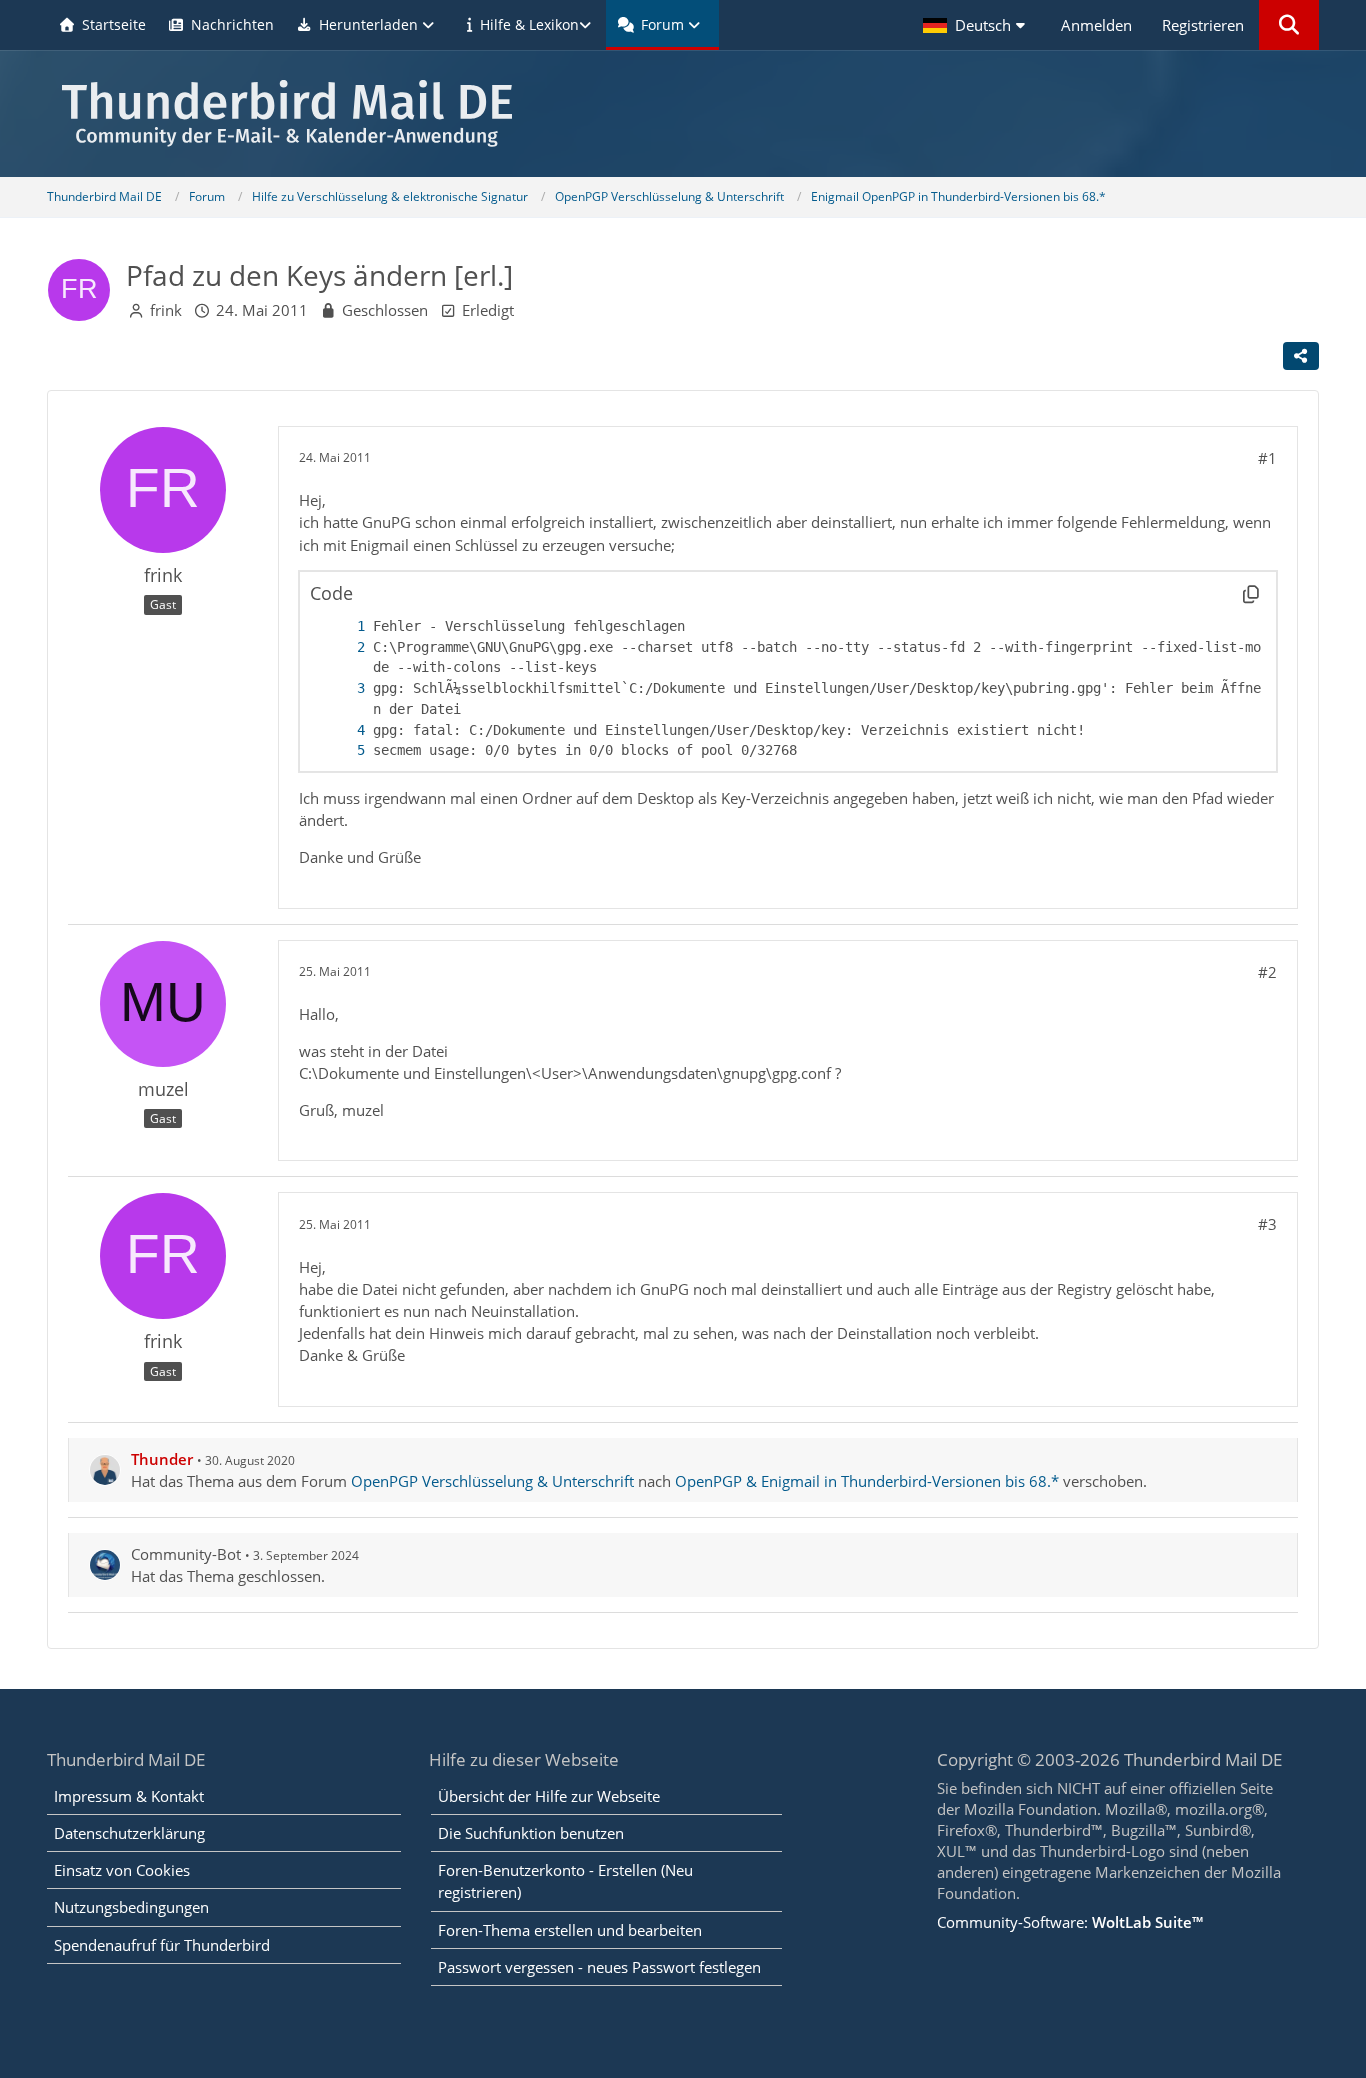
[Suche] (1289, 25)
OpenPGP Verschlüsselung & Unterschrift (492, 1481)
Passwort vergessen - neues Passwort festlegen (599, 1967)
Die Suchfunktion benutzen (531, 1833)
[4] (341, 730)
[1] (341, 626)
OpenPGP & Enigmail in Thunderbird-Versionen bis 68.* (867, 1481)
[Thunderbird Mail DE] (682, 113)
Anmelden (1096, 25)
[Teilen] (1301, 356)
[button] (977, 25)
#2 (1267, 972)
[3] (341, 688)
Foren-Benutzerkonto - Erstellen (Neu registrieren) (565, 1881)
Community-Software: (1070, 1922)
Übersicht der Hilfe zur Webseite (549, 1796)
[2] (341, 647)
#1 (1267, 458)
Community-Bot (186, 1554)
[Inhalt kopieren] (1251, 594)
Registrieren (1203, 25)
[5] (341, 750)
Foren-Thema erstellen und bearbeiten (570, 1930)
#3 (1267, 1224)
